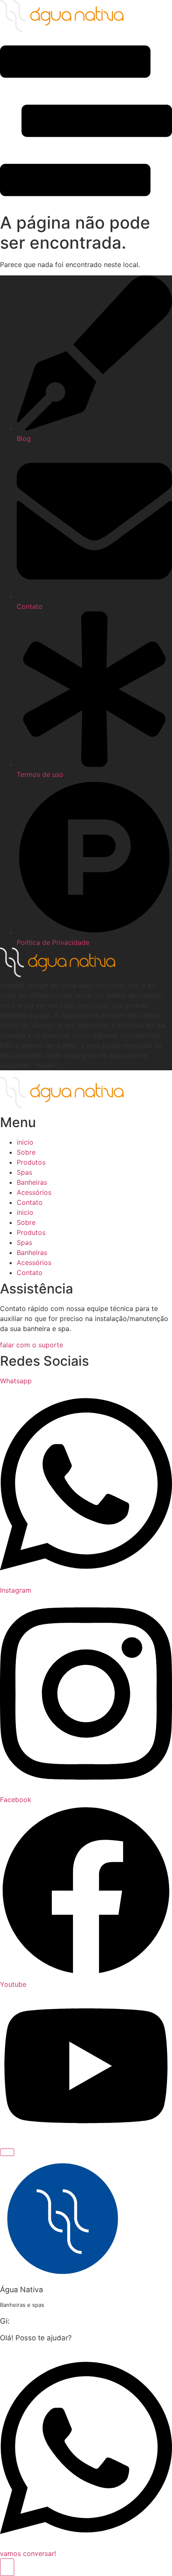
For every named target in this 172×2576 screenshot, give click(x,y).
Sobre (26, 1152)
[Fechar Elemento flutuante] (7, 2152)
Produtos (31, 1162)
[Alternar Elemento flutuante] (7, 2567)
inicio (25, 1142)
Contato (30, 1202)
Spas (24, 1172)
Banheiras (32, 1182)
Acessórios (34, 1192)
